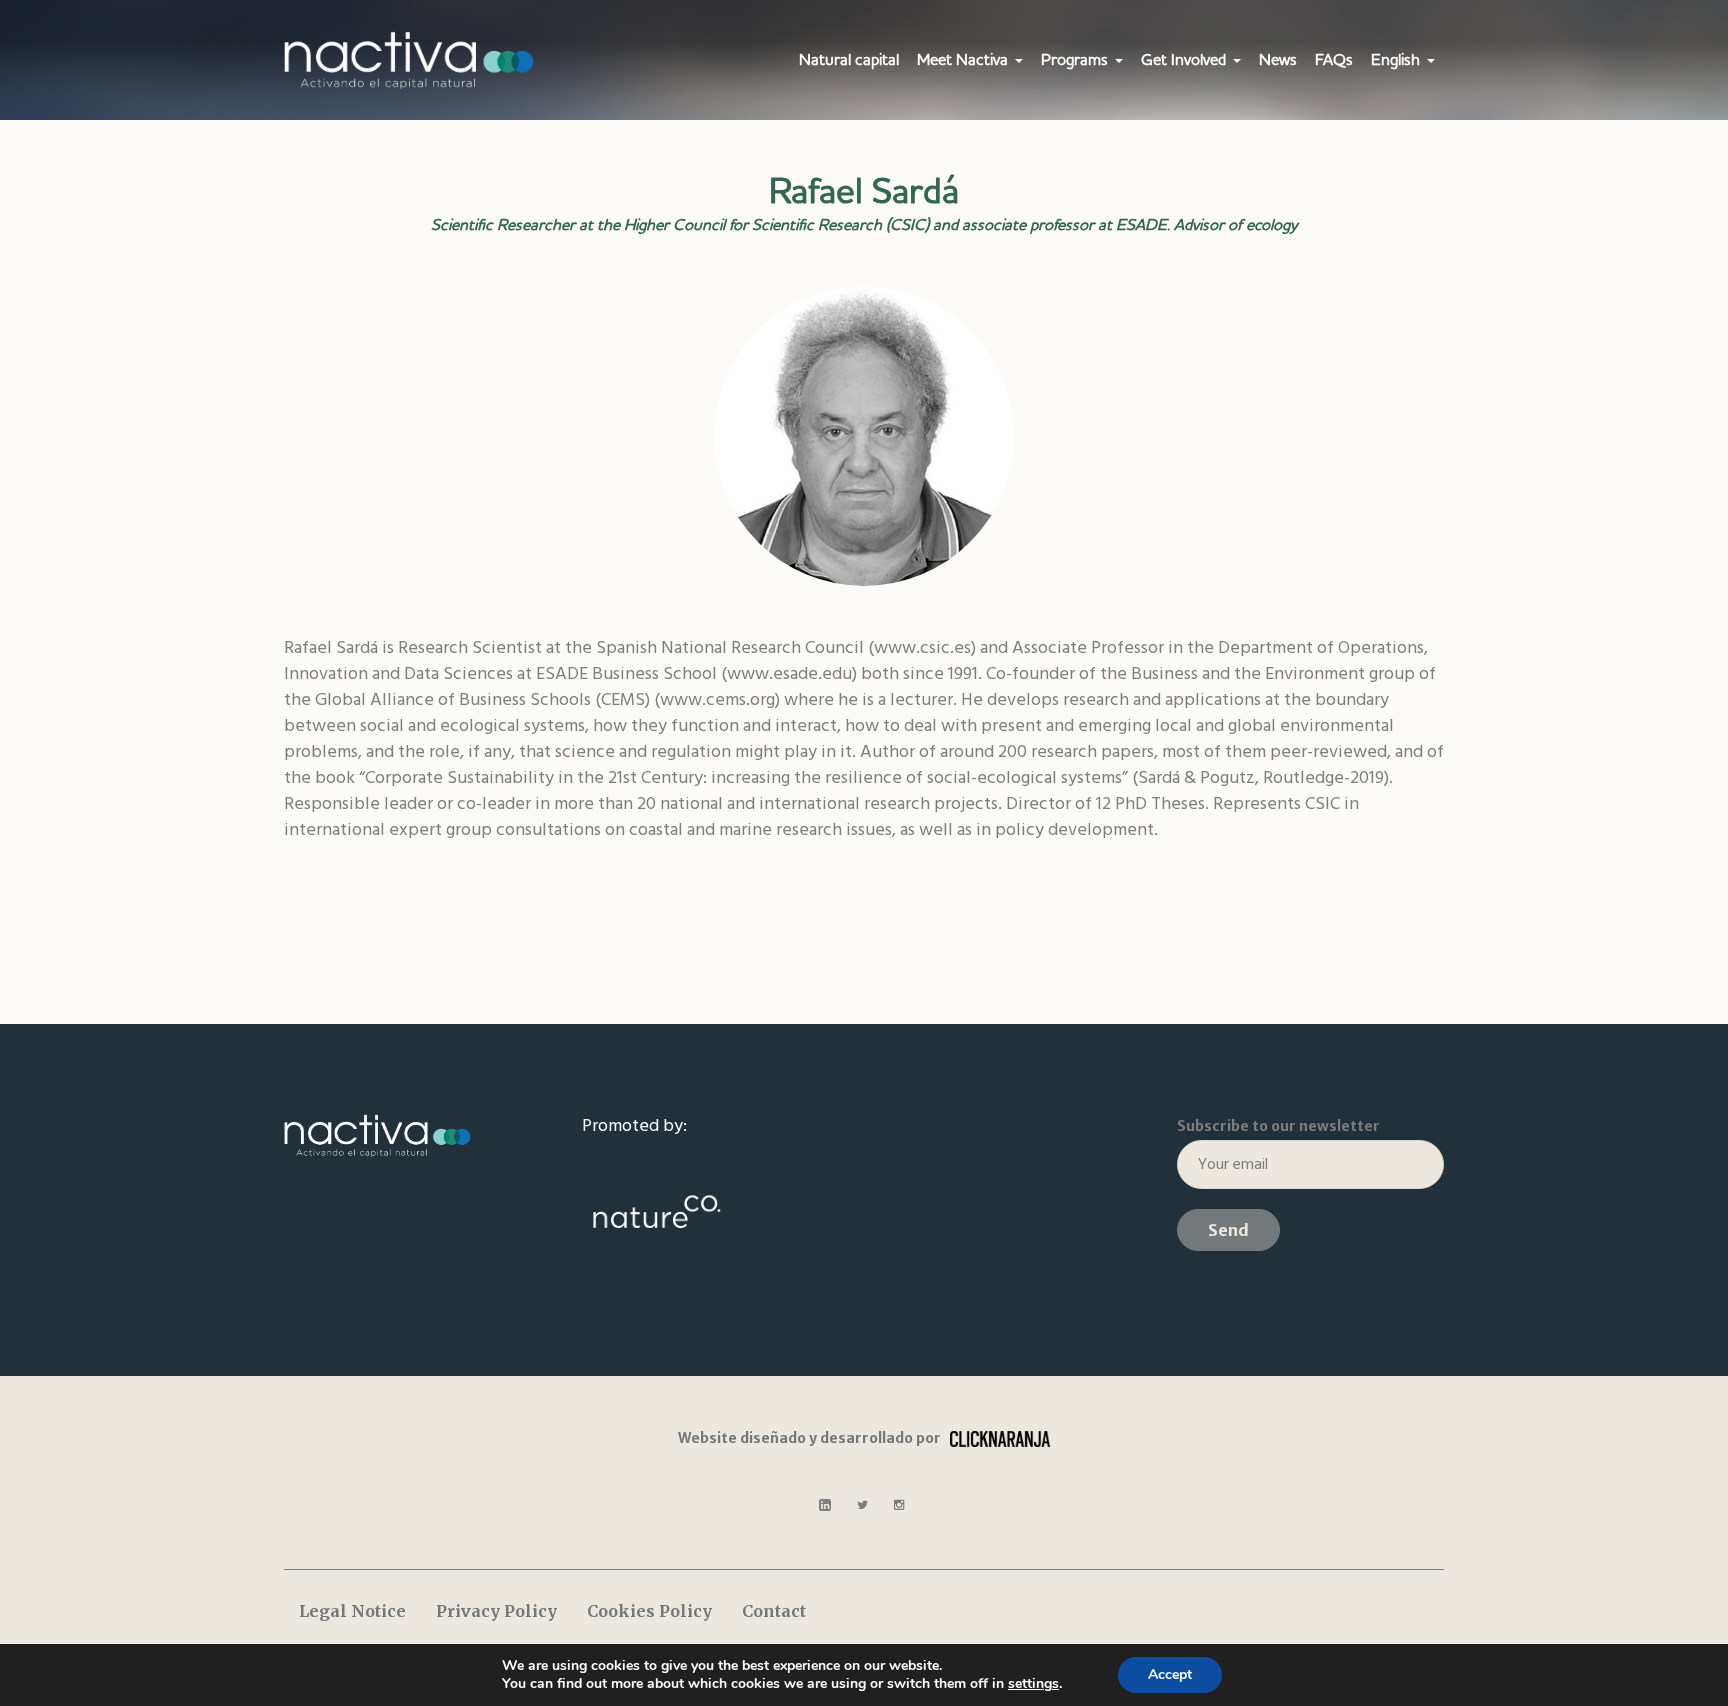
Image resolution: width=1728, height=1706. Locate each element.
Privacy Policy (496, 1611)
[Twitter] (862, 1505)
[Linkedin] (825, 1505)
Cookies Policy (649, 1611)
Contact (774, 1611)
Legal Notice (352, 1611)
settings (1033, 1684)
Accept (1170, 1674)
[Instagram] (899, 1505)
